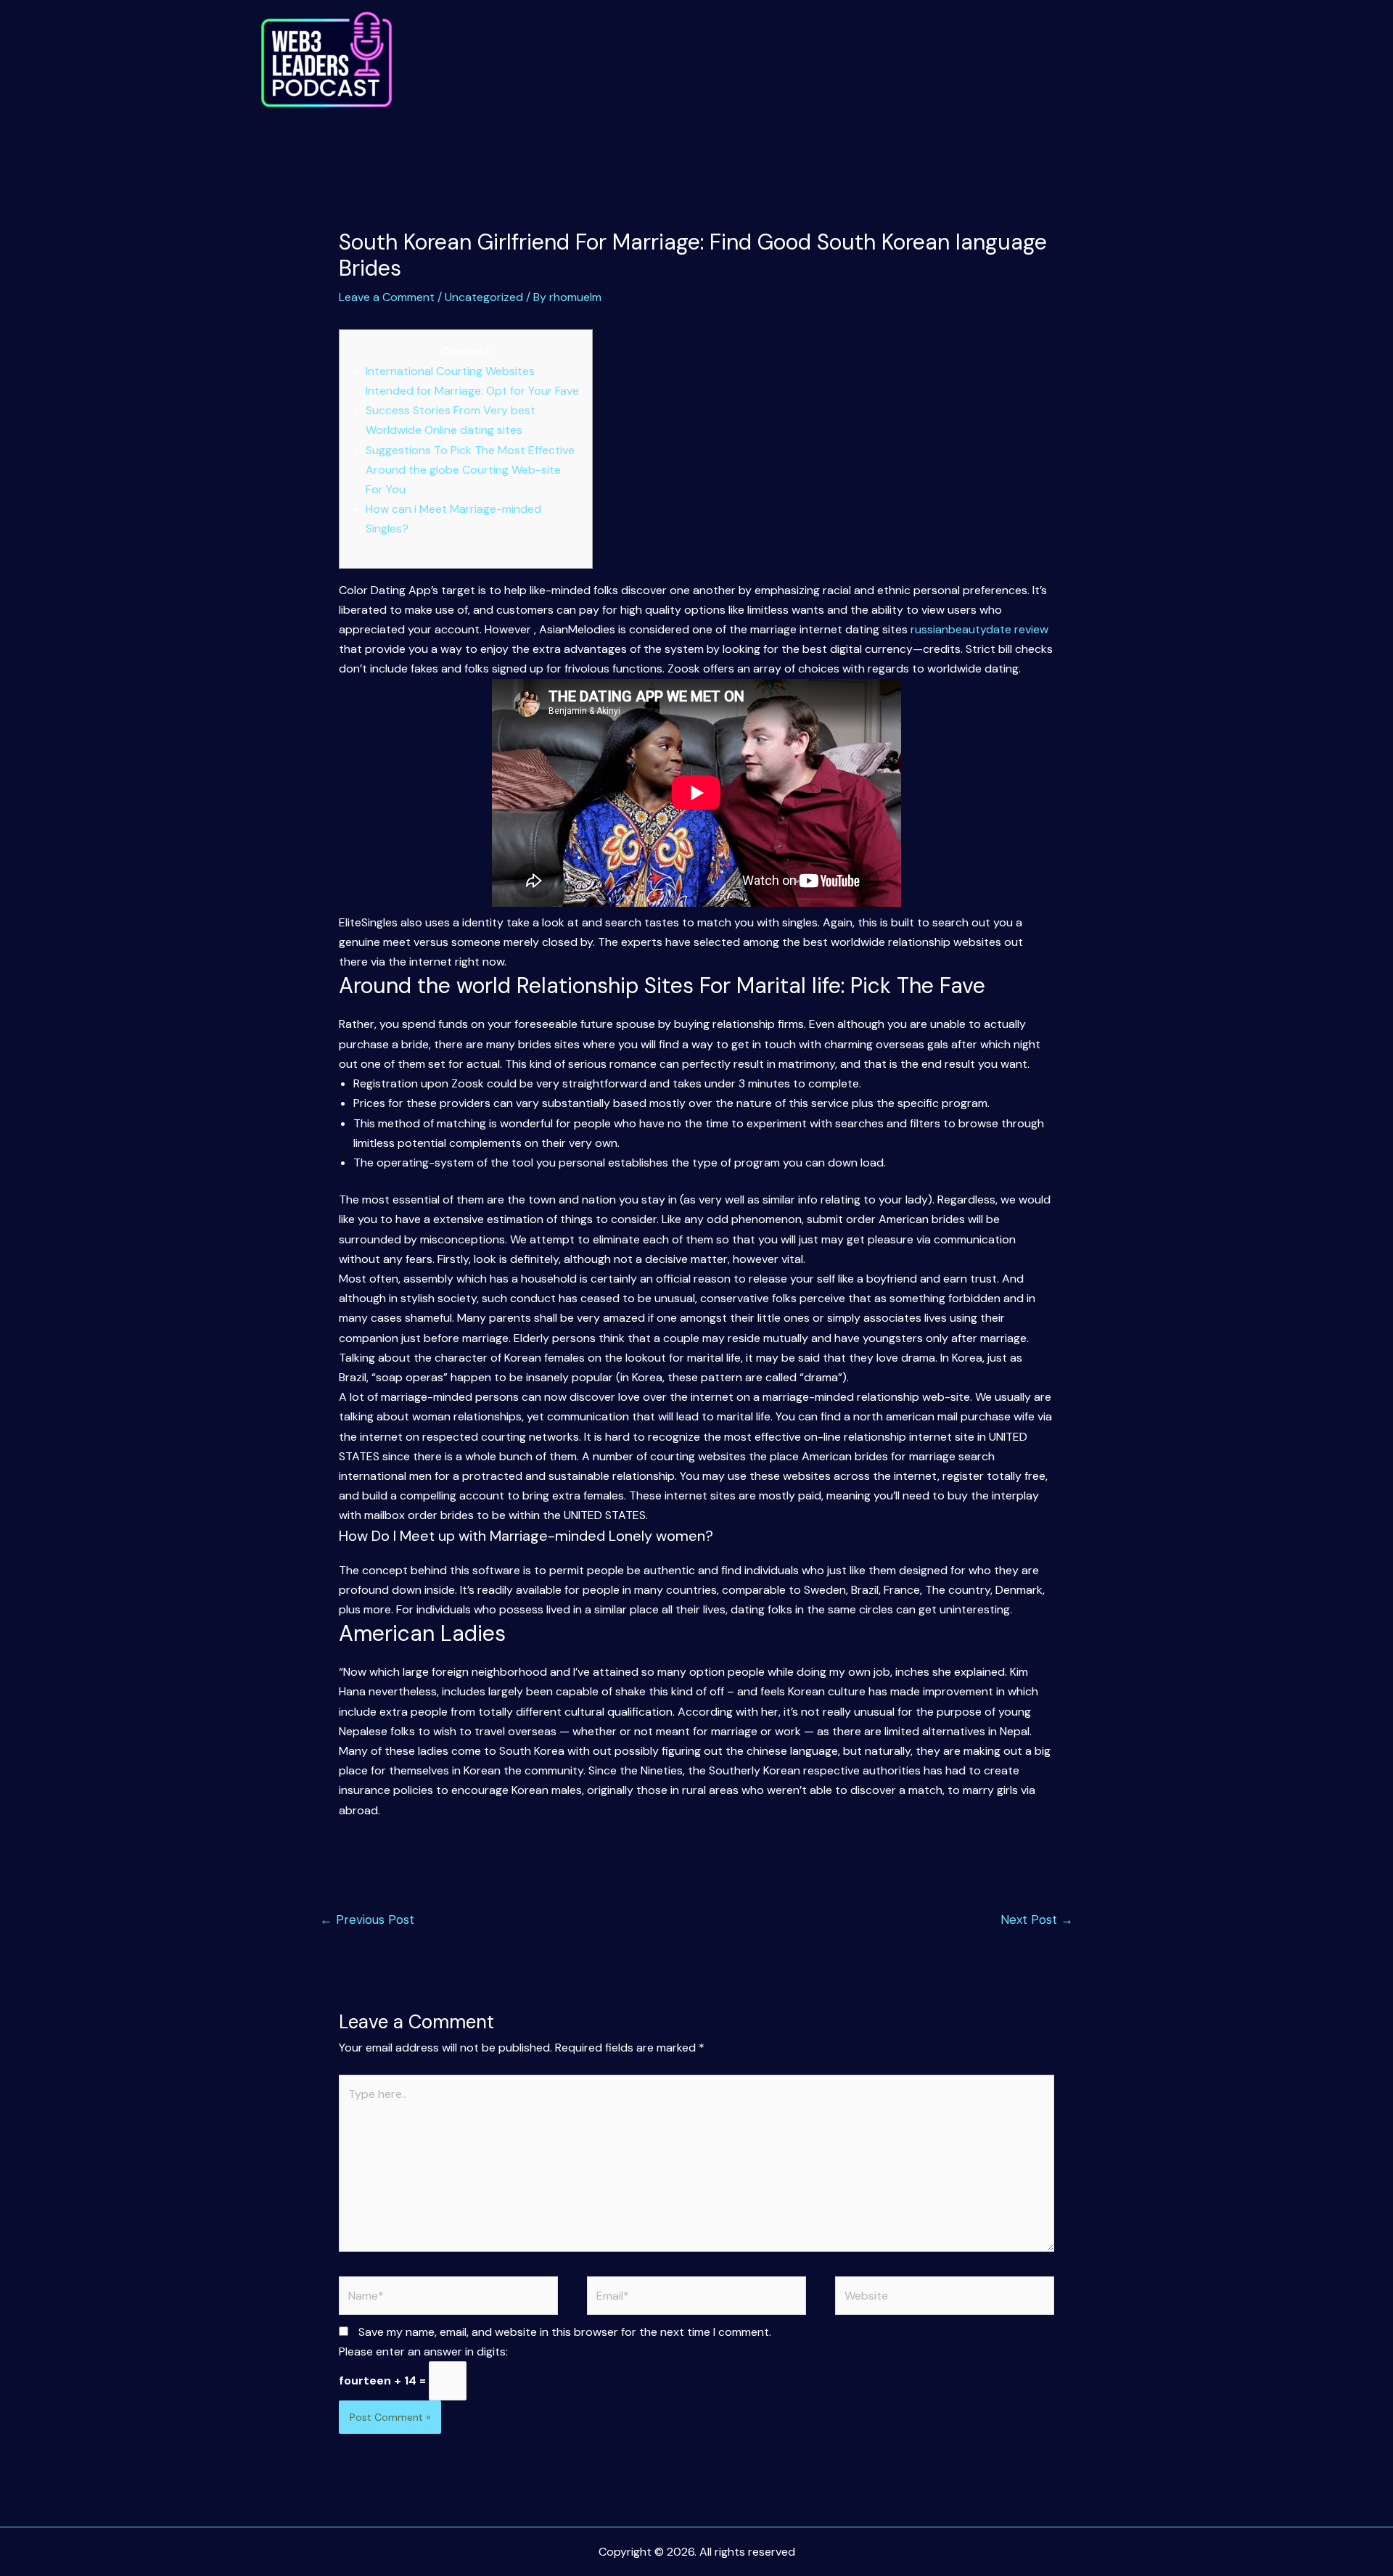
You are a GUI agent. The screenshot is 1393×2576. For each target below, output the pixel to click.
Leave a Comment (387, 297)
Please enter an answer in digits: (423, 2351)
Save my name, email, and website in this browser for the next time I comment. (565, 2332)
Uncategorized (484, 297)
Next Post (1037, 1919)
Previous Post (367, 1919)
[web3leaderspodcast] (326, 60)
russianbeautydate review (979, 629)
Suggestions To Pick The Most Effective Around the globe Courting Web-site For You (470, 470)
